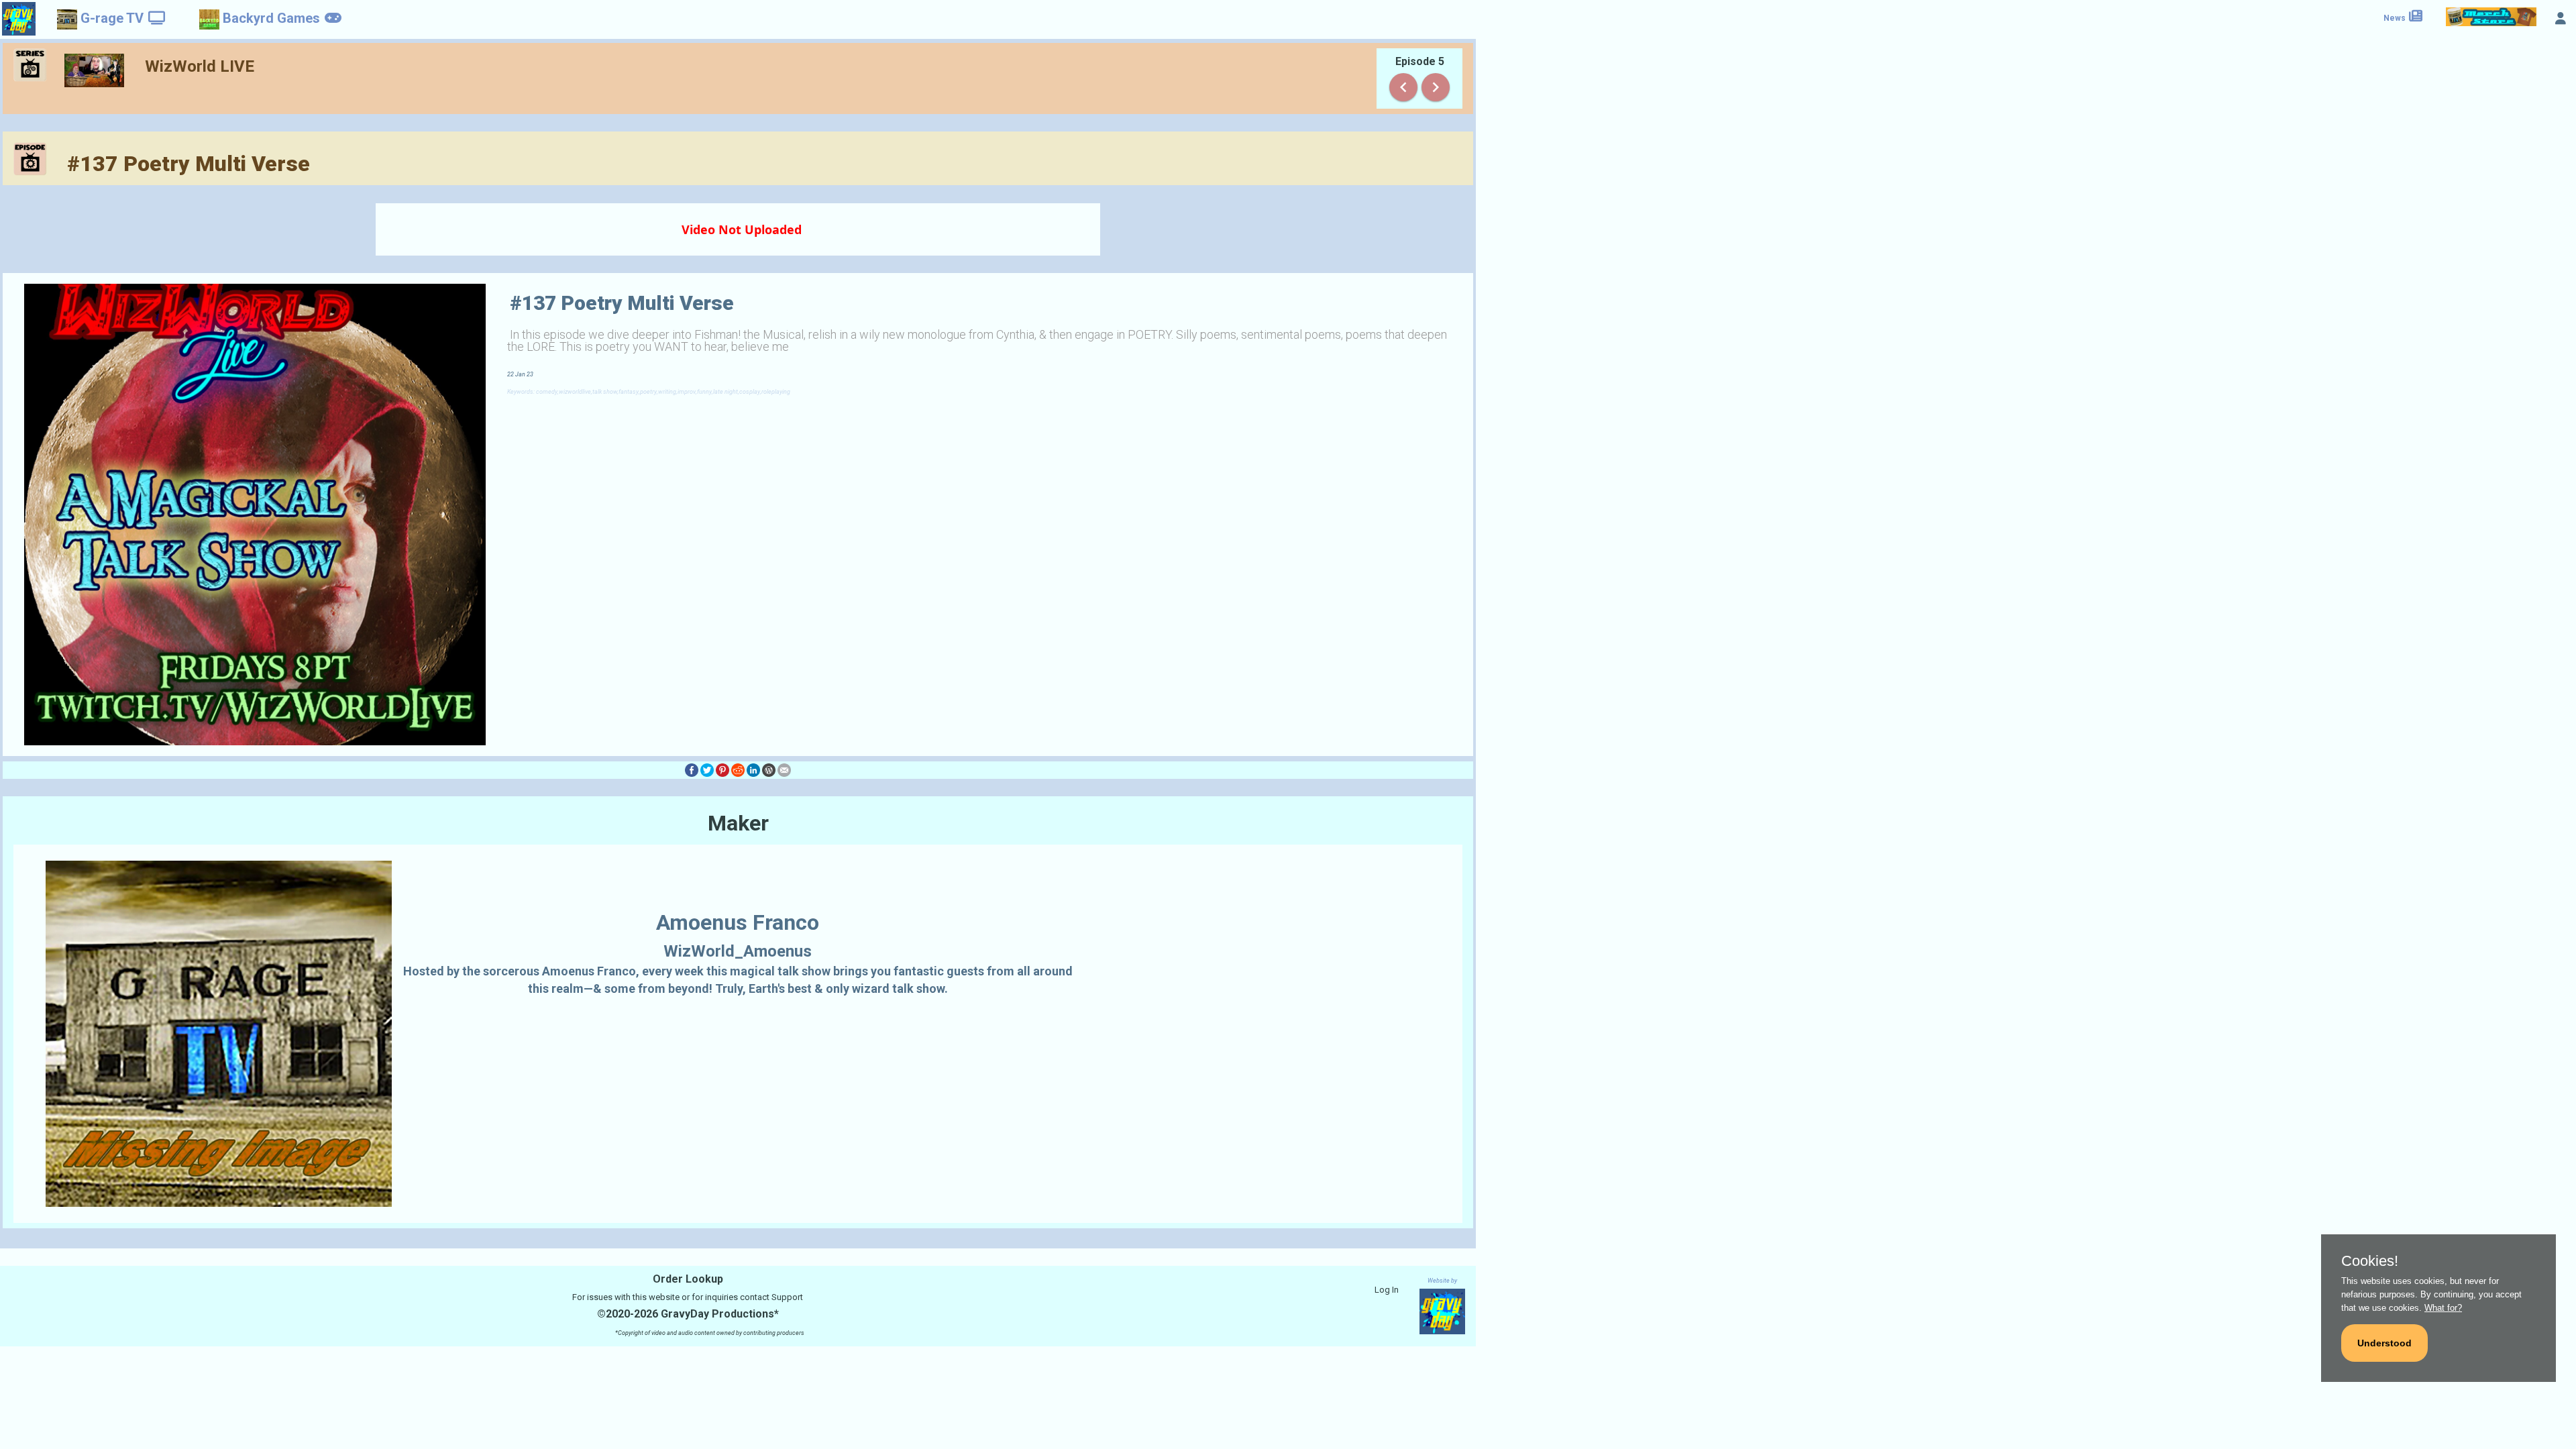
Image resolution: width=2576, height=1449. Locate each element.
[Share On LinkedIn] (753, 770)
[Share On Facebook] (692, 770)
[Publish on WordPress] (769, 770)
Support (787, 1297)
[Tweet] (707, 770)
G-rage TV (112, 18)
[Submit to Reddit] (738, 770)
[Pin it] (722, 770)
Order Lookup (688, 1279)
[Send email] (784, 770)
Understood (2384, 1343)
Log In (1387, 1290)
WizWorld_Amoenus (738, 951)
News (2396, 18)
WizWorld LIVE (200, 66)
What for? (2443, 1308)
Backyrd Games (271, 18)
